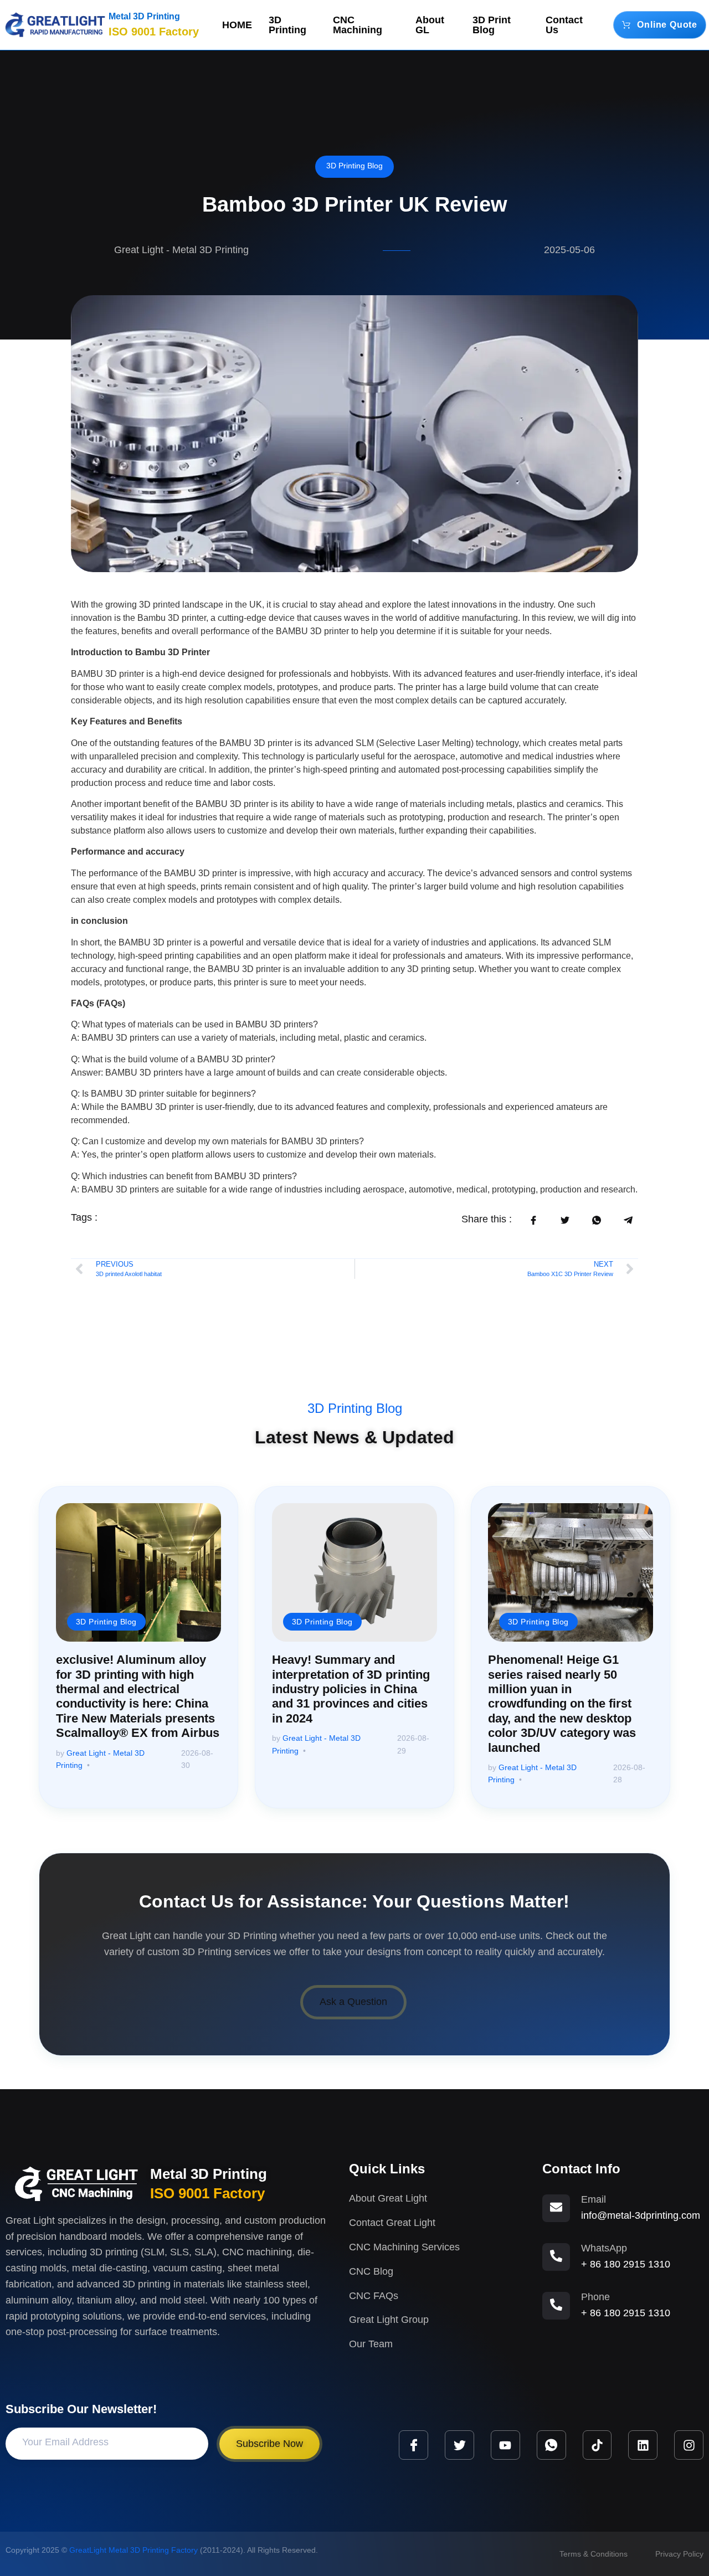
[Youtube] (505, 2445)
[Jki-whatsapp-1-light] (551, 2445)
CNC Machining (358, 25)
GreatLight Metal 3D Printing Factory (133, 2550)
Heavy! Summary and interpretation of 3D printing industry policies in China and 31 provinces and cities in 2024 (351, 1689)
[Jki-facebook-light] (413, 2445)
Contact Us (564, 25)
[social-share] (533, 1220)
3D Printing (287, 25)
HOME (237, 25)
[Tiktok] (597, 2445)
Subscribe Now (269, 2444)
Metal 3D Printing (144, 16)
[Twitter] (459, 2445)
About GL (430, 25)
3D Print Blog (492, 25)
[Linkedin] (643, 2445)
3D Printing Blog (354, 166)
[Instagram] (689, 2445)
